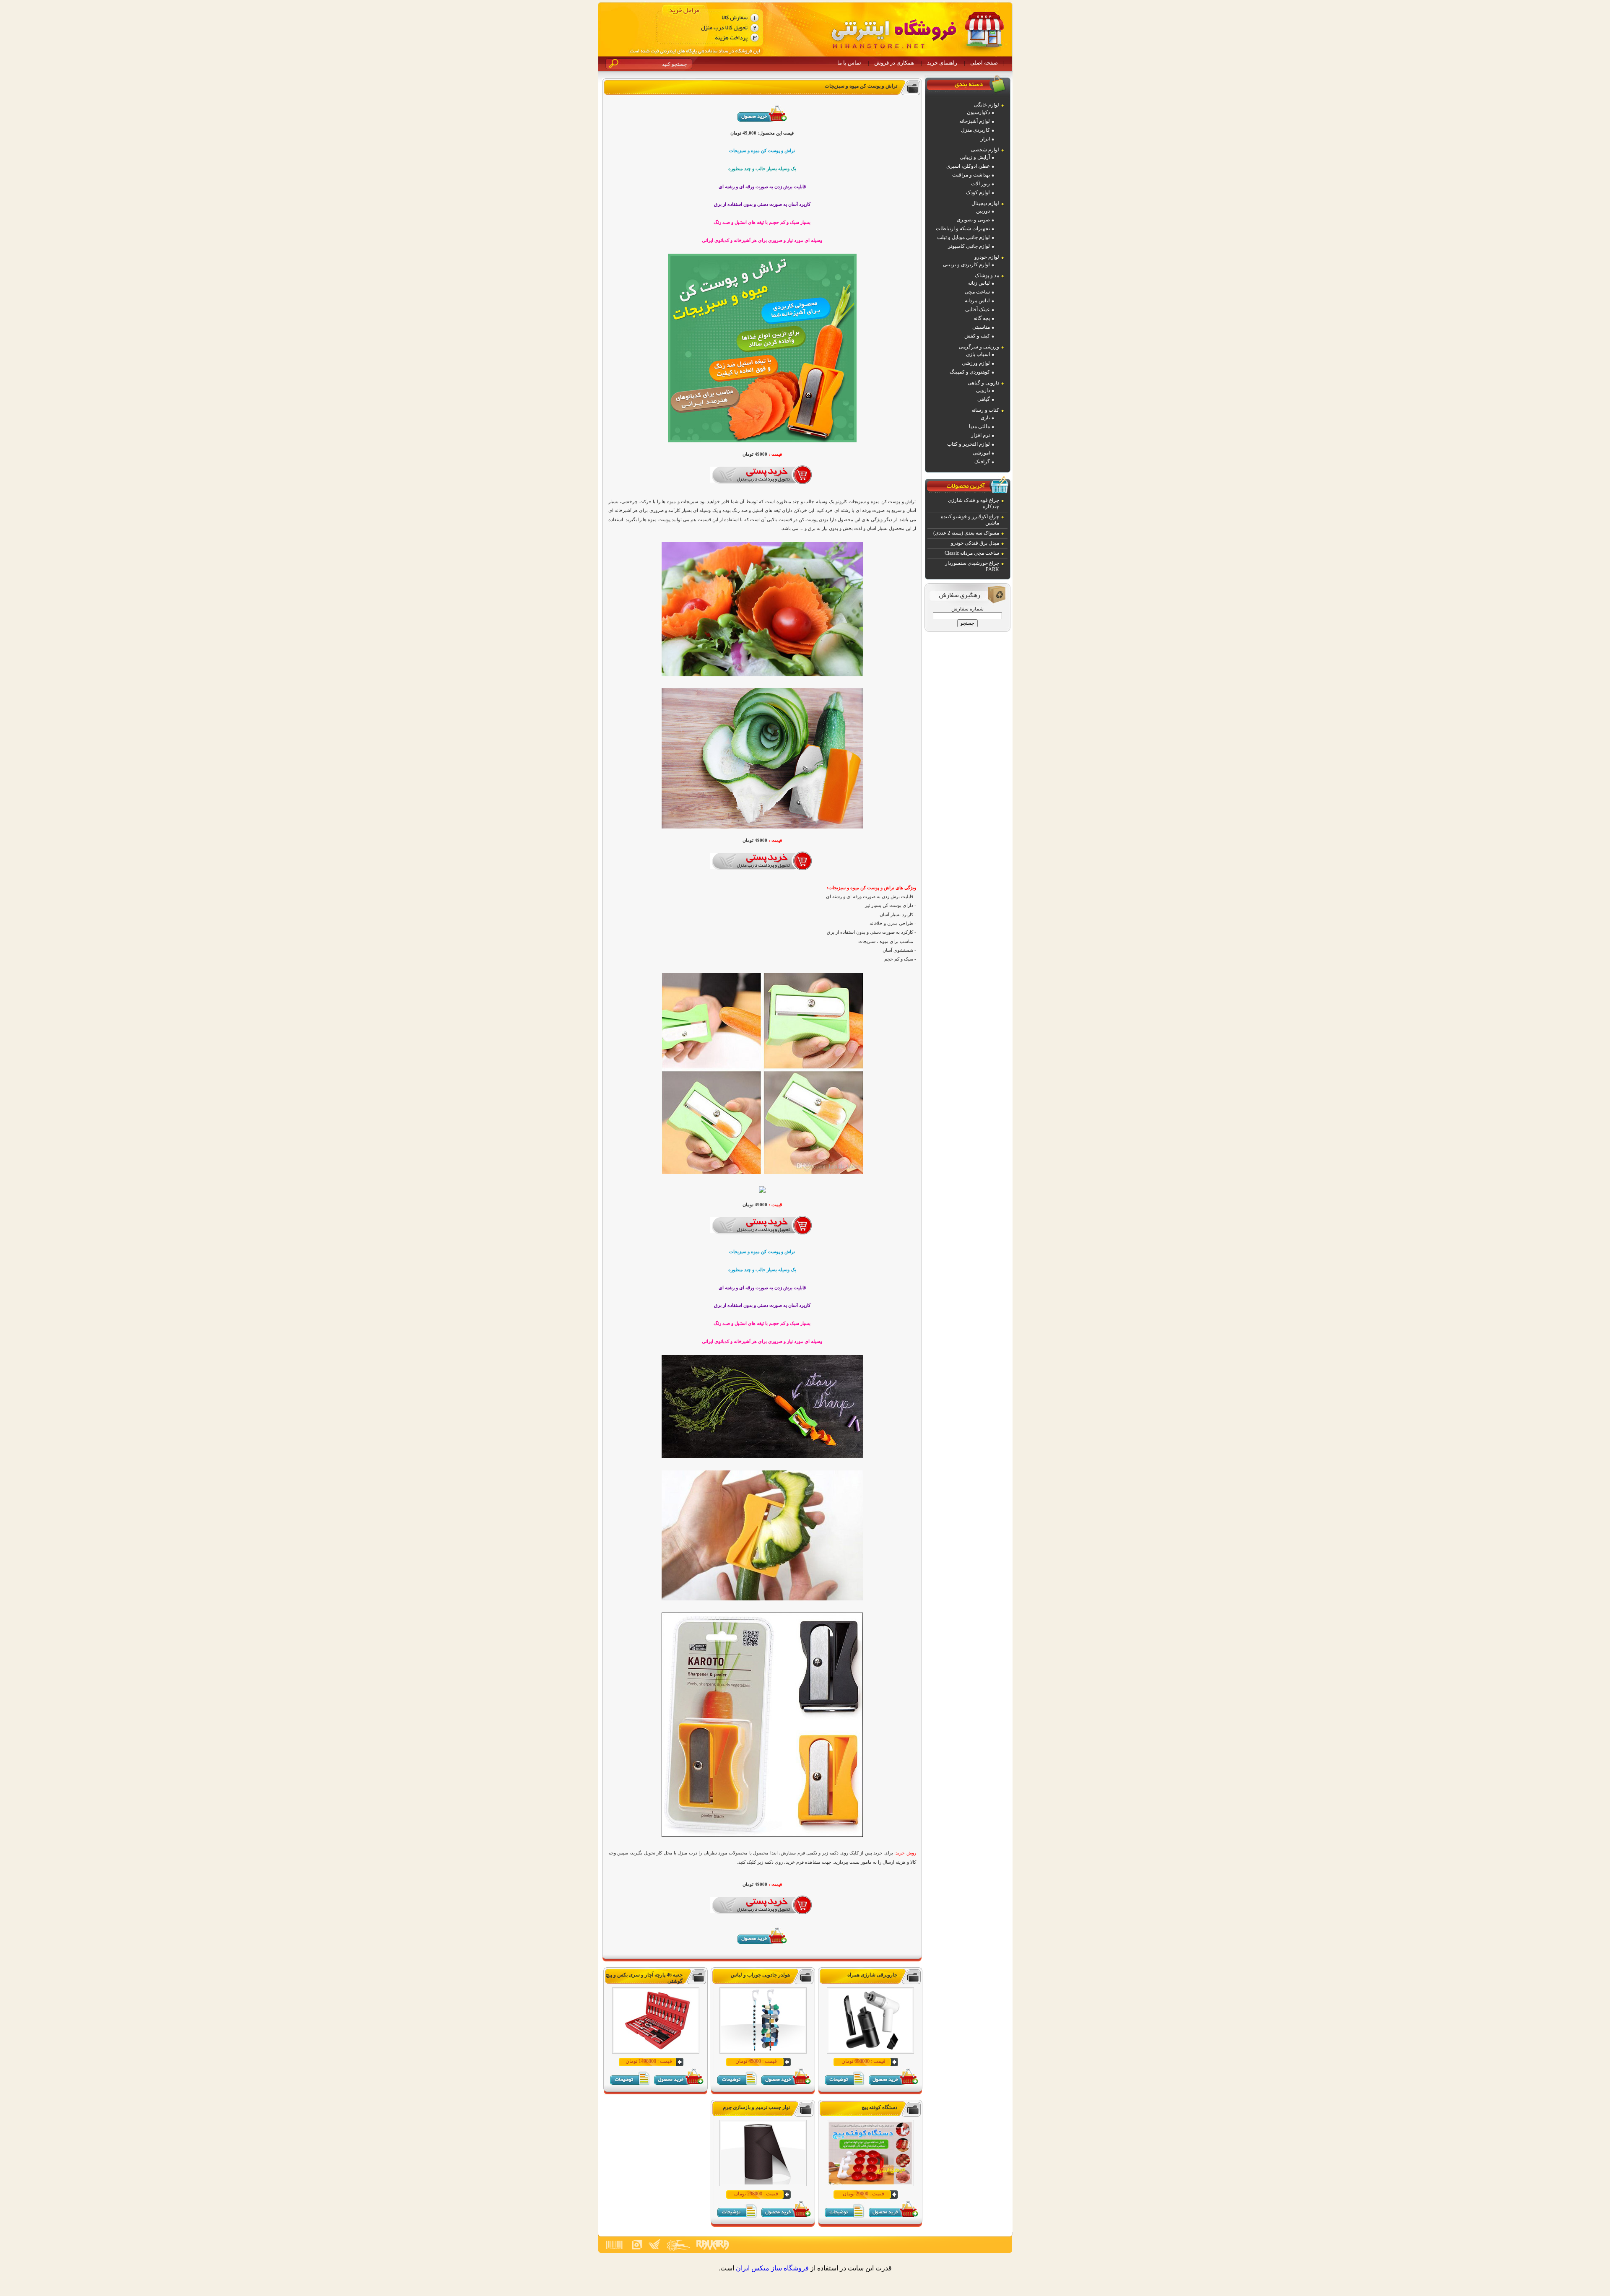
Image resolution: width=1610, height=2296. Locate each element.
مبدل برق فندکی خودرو (975, 543)
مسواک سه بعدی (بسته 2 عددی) (966, 533)
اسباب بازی (978, 354)
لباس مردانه (977, 301)
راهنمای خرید (942, 63)
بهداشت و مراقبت (971, 175)
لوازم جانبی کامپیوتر (969, 246)
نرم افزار (980, 435)
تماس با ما (849, 63)
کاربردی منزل (975, 130)
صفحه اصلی (984, 63)
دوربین (983, 211)
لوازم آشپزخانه (975, 121)
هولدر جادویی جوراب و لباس (760, 1975)
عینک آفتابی (978, 309)
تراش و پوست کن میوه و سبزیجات (861, 86)
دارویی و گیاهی (983, 383)
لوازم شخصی (985, 150)
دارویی (983, 390)
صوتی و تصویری (973, 220)
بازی (985, 418)
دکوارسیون (978, 112)
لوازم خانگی (987, 105)
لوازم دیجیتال (985, 203)
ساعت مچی (977, 292)
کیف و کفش (977, 336)
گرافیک (982, 462)
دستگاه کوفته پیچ (879, 2107)
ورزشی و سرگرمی (979, 347)
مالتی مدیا (979, 426)
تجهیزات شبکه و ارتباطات (963, 229)
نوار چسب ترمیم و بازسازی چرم (756, 2107)
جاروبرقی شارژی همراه (872, 1975)
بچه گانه (982, 318)
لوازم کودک (978, 192)
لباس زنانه (979, 283)
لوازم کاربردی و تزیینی (966, 265)
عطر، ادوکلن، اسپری (968, 166)
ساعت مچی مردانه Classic (972, 553)
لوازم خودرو (987, 257)
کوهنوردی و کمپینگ (970, 372)
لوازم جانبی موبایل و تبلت (963, 237)
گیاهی (984, 399)
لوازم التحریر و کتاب (969, 444)
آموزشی (981, 453)
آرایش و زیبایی (975, 157)
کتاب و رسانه (985, 410)
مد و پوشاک (987, 275)
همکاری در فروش (894, 63)
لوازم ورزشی (976, 363)
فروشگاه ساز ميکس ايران (772, 2268)
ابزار (985, 139)
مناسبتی (981, 327)
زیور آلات (980, 184)
